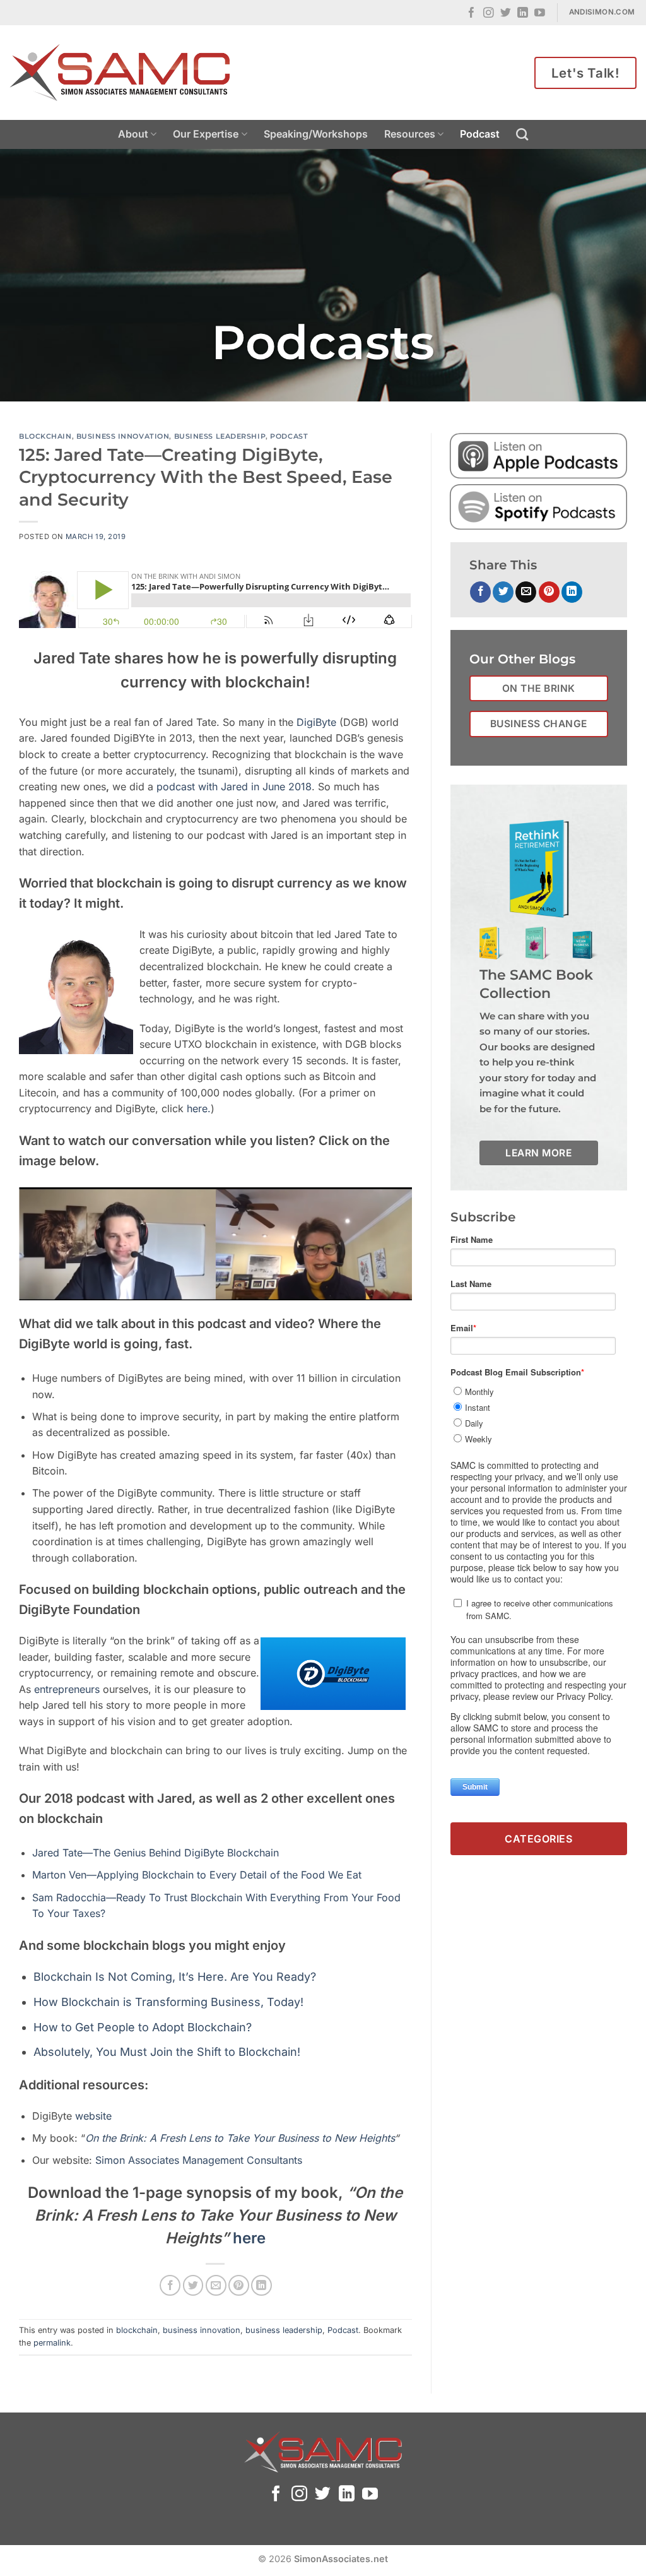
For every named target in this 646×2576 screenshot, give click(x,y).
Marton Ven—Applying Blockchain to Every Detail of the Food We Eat (197, 1875)
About (133, 134)
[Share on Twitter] (193, 2285)
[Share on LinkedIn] (261, 2285)
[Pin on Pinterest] (239, 2285)
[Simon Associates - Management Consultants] (120, 73)
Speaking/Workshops (316, 134)
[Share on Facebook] (170, 2285)
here (249, 2238)
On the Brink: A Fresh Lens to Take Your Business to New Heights (240, 2138)
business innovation (123, 436)
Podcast (480, 134)
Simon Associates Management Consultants (199, 2160)
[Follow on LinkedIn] (523, 14)
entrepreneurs (68, 1689)
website (93, 2116)
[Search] (522, 134)
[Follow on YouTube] (540, 14)
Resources (410, 134)
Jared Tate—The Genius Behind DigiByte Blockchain (156, 1853)
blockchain (45, 436)
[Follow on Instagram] (489, 14)
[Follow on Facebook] (472, 14)
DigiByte (315, 722)
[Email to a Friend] (216, 2285)
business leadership (220, 436)
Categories (538, 1839)
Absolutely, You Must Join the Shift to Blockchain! (167, 2052)
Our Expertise (206, 134)
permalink (52, 2343)
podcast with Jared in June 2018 (234, 786)
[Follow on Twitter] (506, 14)
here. (199, 1108)
